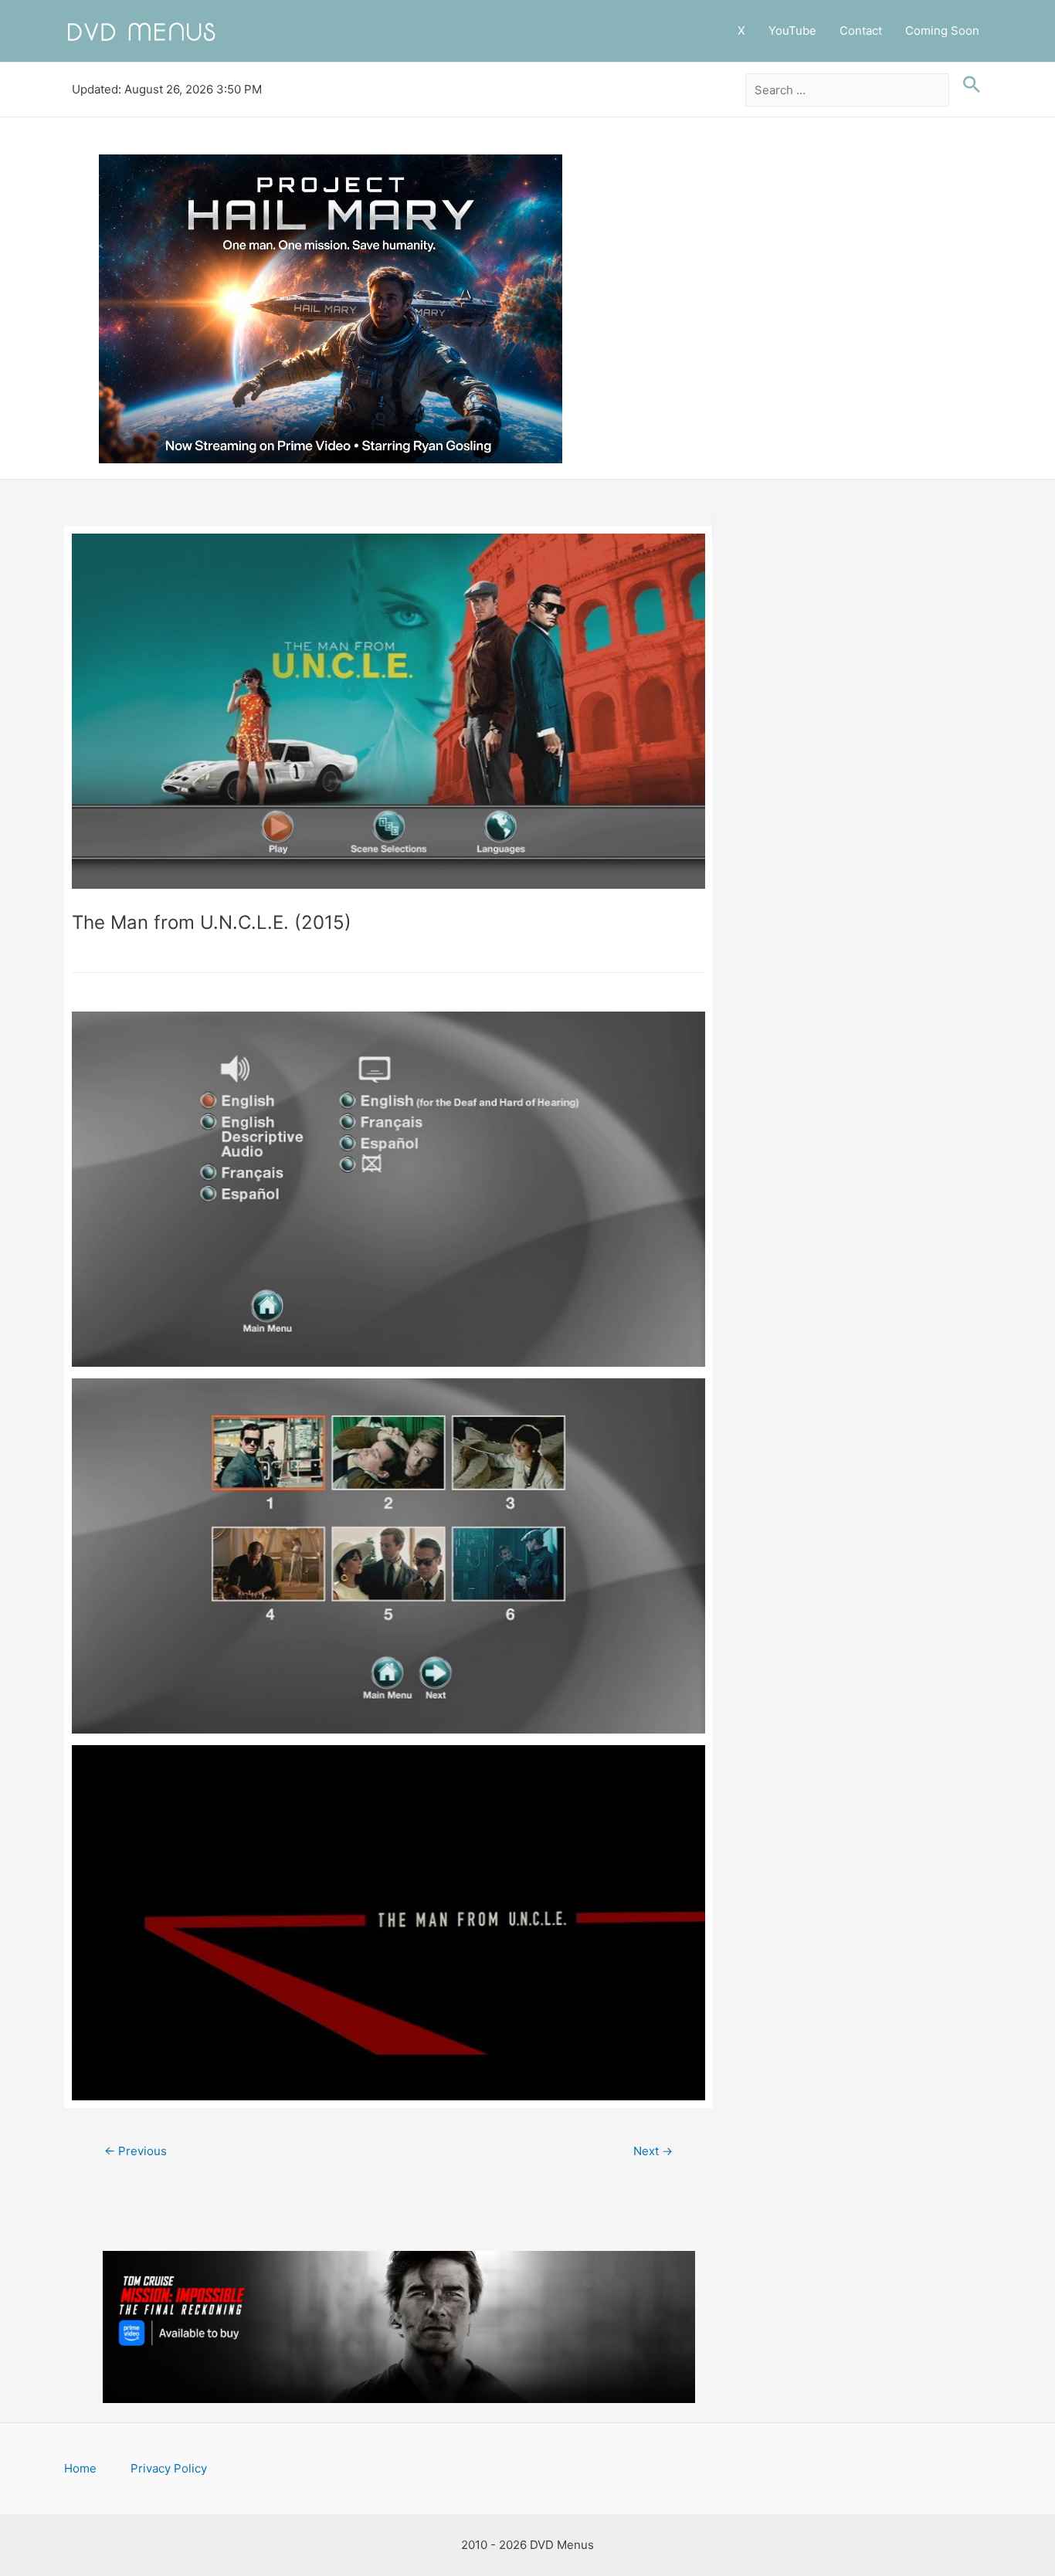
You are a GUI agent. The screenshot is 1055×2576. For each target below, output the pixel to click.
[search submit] (968, 85)
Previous (136, 2151)
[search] (848, 90)
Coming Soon (942, 31)
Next (653, 2151)
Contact (861, 31)
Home (80, 2468)
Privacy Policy (169, 2468)
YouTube (792, 31)
